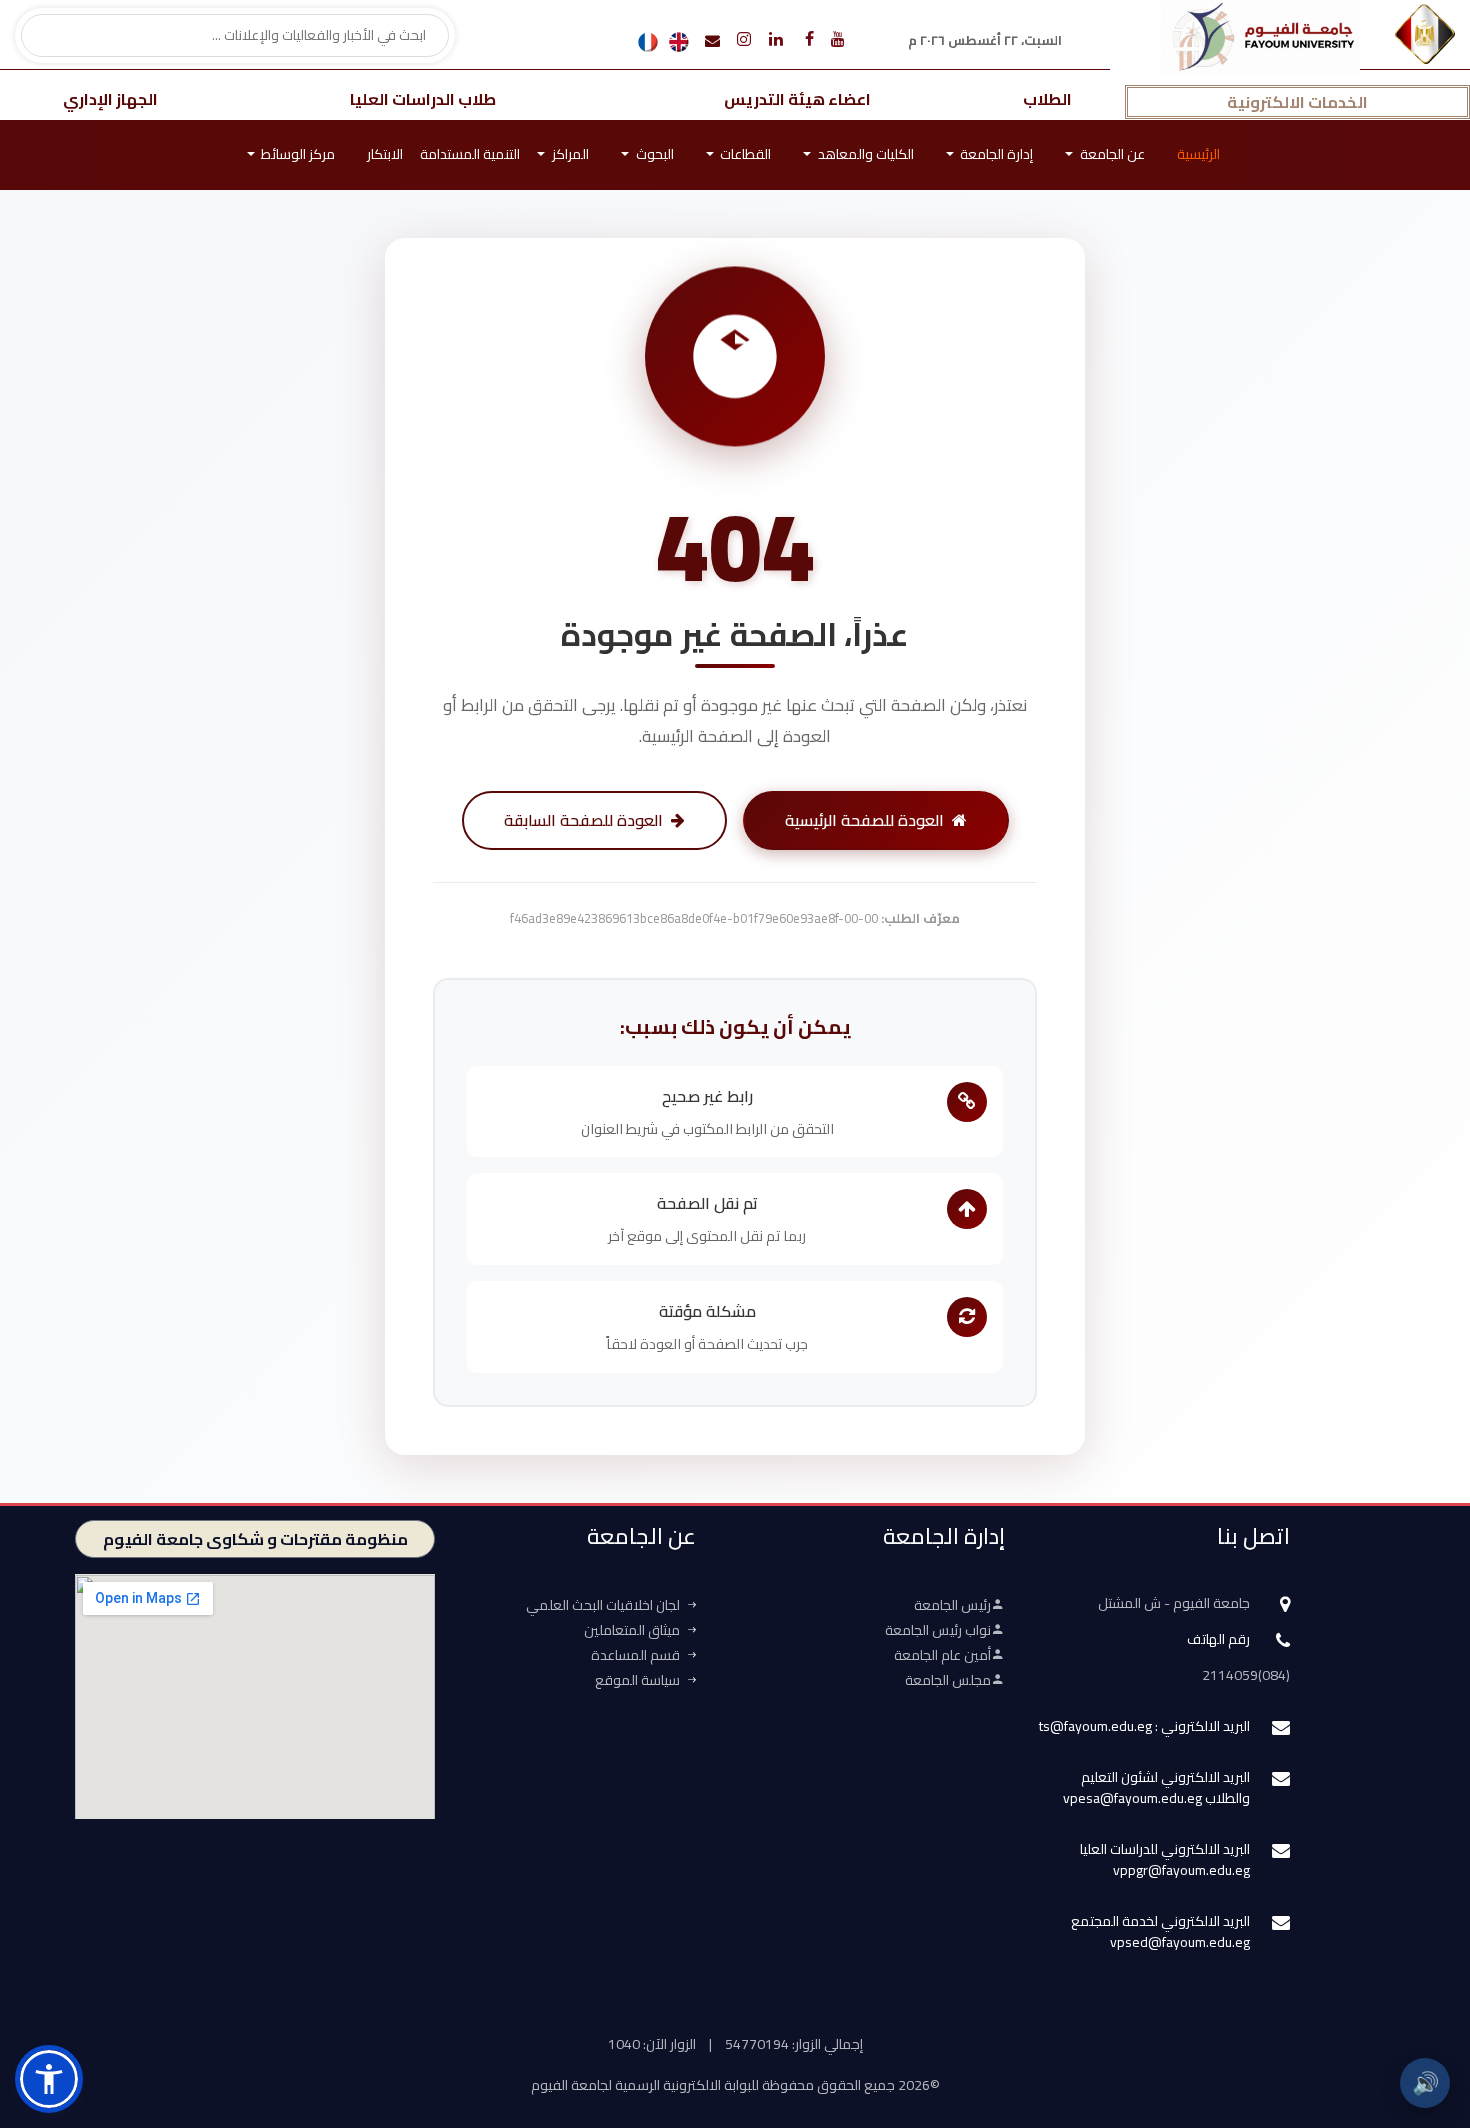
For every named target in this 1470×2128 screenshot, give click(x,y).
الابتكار (385, 154)
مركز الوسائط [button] (296, 154)
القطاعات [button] (744, 154)
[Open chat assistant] (1423, 2015)
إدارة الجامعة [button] (995, 154)
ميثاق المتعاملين (632, 1630)
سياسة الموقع (637, 1680)
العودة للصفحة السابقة (583, 820)
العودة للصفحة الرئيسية (864, 820)
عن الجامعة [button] (1111, 154)
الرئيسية (1198, 154)
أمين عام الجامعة (942, 1655)
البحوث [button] (653, 154)
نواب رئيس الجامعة (938, 1630)
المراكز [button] (569, 154)
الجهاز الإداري (110, 99)
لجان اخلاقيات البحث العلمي (603, 1605)
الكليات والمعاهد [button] (864, 154)
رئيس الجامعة (952, 1605)
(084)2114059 (1246, 1675)
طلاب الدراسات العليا (423, 99)
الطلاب (1047, 99)
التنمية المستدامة (470, 154)
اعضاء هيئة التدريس (797, 99)
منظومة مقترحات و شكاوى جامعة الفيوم (255, 1539)
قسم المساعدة (635, 1655)
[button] (49, 2079)
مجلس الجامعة (948, 1680)
